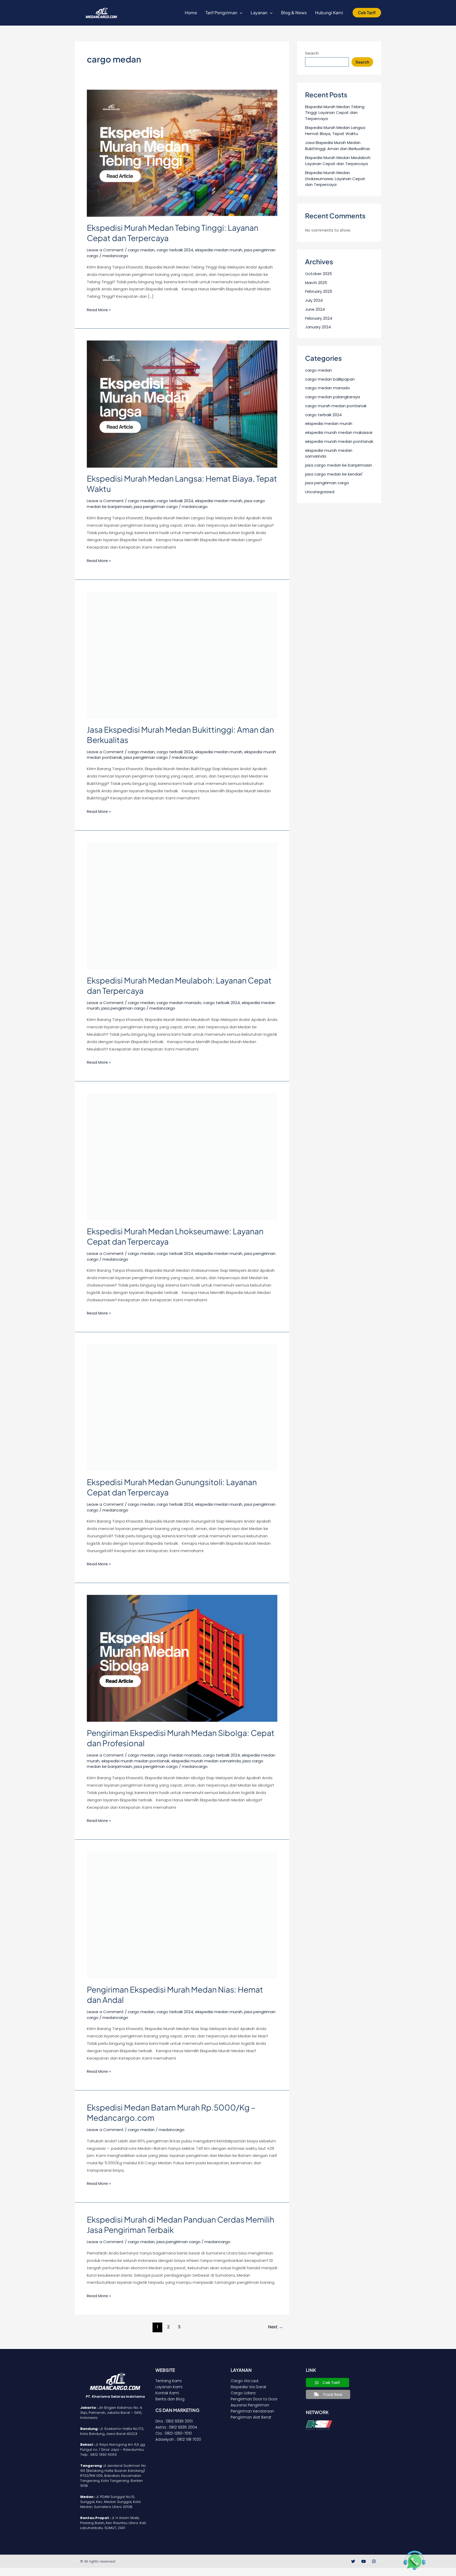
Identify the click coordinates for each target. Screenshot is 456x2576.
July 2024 (314, 300)
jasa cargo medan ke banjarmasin (339, 465)
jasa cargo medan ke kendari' (334, 474)
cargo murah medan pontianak (336, 406)
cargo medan (141, 250)
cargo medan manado (179, 1003)
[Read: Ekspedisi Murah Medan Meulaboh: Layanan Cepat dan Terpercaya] (182, 906)
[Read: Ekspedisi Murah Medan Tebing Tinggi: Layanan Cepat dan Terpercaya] (182, 153)
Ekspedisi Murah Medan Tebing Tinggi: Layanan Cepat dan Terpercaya (335, 113)
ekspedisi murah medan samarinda (206, 1761)
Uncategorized (320, 492)
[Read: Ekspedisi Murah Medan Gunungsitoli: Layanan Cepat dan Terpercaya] (182, 1407)
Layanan (259, 13)
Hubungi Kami (329, 13)
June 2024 (315, 309)
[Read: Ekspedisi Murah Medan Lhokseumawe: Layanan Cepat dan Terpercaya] (182, 1156)
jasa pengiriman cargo (156, 507)
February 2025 (319, 291)
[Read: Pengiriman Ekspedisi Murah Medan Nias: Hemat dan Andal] (182, 1915)
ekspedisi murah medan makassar (339, 432)
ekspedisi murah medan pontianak (135, 1761)
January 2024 (318, 327)
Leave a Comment (105, 250)
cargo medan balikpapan (330, 379)
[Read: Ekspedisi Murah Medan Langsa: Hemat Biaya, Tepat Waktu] (182, 404)
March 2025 (316, 283)
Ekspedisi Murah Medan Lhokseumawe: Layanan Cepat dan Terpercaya (335, 179)
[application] (240, 13)
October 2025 (319, 274)
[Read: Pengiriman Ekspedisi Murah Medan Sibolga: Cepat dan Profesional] (182, 1658)
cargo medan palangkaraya (332, 397)
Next (275, 2327)
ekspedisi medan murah (219, 250)
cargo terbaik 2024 (175, 250)
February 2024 (319, 318)
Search (312, 53)
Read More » (99, 309)
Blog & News (294, 13)
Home (191, 13)
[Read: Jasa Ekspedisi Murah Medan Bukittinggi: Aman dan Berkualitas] (182, 654)
